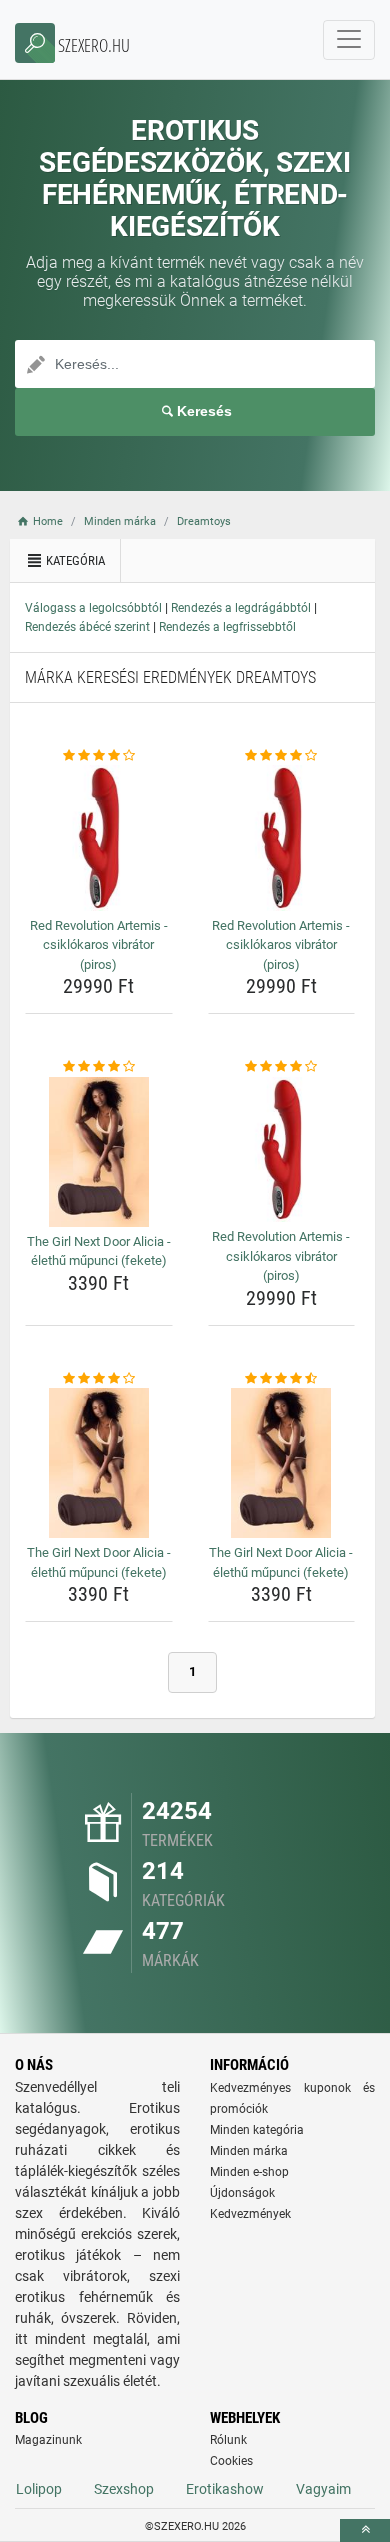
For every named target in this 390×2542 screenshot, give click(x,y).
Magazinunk (48, 2440)
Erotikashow (225, 2489)
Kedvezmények (250, 2214)
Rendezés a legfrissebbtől (227, 627)
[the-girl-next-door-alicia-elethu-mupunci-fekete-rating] (99, 1067)
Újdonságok (242, 2193)
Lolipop (39, 2489)
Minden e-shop (249, 2172)
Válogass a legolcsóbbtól (93, 608)
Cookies (231, 2461)
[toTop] (365, 2530)
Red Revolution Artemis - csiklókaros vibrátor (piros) (99, 945)
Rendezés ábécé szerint (87, 627)
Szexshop (124, 2489)
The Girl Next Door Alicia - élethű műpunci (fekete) (99, 1251)
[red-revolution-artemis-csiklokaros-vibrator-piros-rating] (99, 756)
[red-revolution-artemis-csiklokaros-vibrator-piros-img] (99, 838)
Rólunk (228, 2440)
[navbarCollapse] (349, 40)
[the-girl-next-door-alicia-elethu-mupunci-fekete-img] (99, 1152)
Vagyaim (323, 2489)
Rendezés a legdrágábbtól (241, 608)
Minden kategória (257, 2130)
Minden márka (249, 2151)
